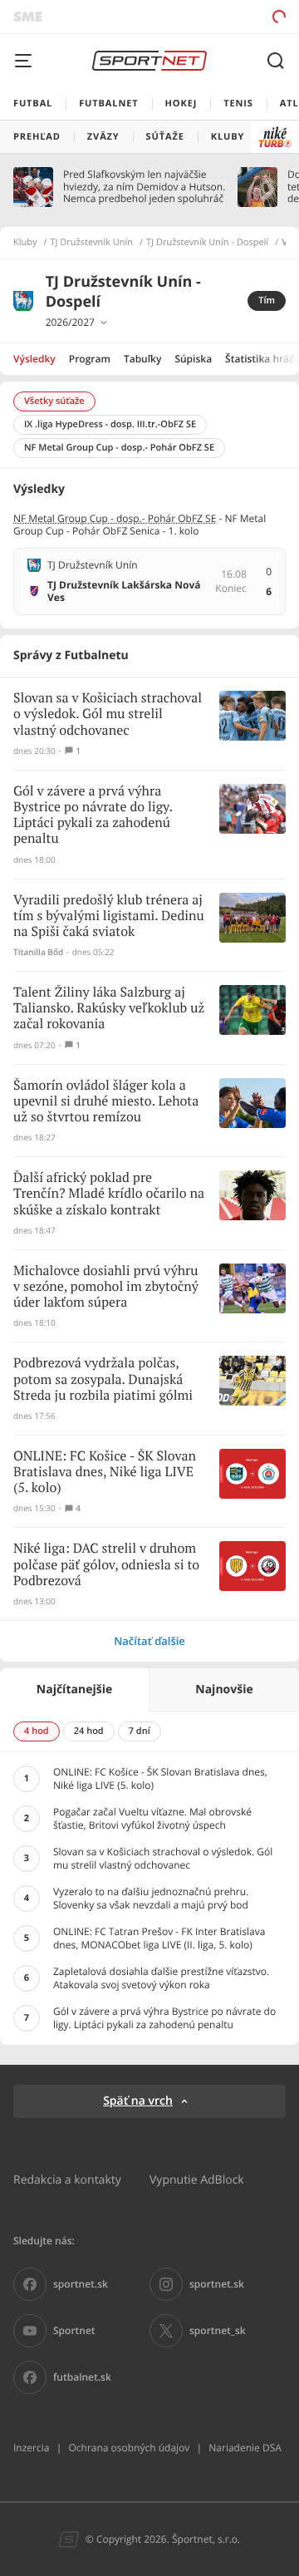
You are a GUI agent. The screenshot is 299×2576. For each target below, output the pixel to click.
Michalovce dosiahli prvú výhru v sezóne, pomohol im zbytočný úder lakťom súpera (106, 1287)
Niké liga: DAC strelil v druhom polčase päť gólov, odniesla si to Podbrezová (106, 1565)
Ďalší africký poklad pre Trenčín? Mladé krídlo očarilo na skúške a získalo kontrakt (109, 1194)
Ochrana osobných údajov (129, 2448)
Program (90, 359)
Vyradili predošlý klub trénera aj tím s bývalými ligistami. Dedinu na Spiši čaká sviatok (109, 916)
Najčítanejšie (74, 1689)
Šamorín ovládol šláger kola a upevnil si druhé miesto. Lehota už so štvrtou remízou (106, 1102)
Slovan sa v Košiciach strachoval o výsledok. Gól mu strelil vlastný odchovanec (108, 714)
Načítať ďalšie (149, 1641)
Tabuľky (142, 359)
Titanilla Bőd (38, 952)
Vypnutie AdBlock (197, 2179)
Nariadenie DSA (245, 2448)
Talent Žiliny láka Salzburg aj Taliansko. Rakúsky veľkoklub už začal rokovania (109, 1009)
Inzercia (31, 2448)
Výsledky (34, 359)
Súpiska (193, 359)
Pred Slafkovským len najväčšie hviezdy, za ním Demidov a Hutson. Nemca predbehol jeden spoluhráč (144, 187)
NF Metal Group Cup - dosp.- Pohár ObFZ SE (115, 518)
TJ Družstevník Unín (92, 243)
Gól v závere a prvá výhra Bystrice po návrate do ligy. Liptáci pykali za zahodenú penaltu (93, 816)
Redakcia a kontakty (67, 2179)
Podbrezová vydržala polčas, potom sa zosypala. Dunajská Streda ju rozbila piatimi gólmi (103, 1379)
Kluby (25, 243)
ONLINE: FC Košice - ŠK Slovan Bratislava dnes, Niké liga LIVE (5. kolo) (105, 1473)
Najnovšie (224, 1689)
